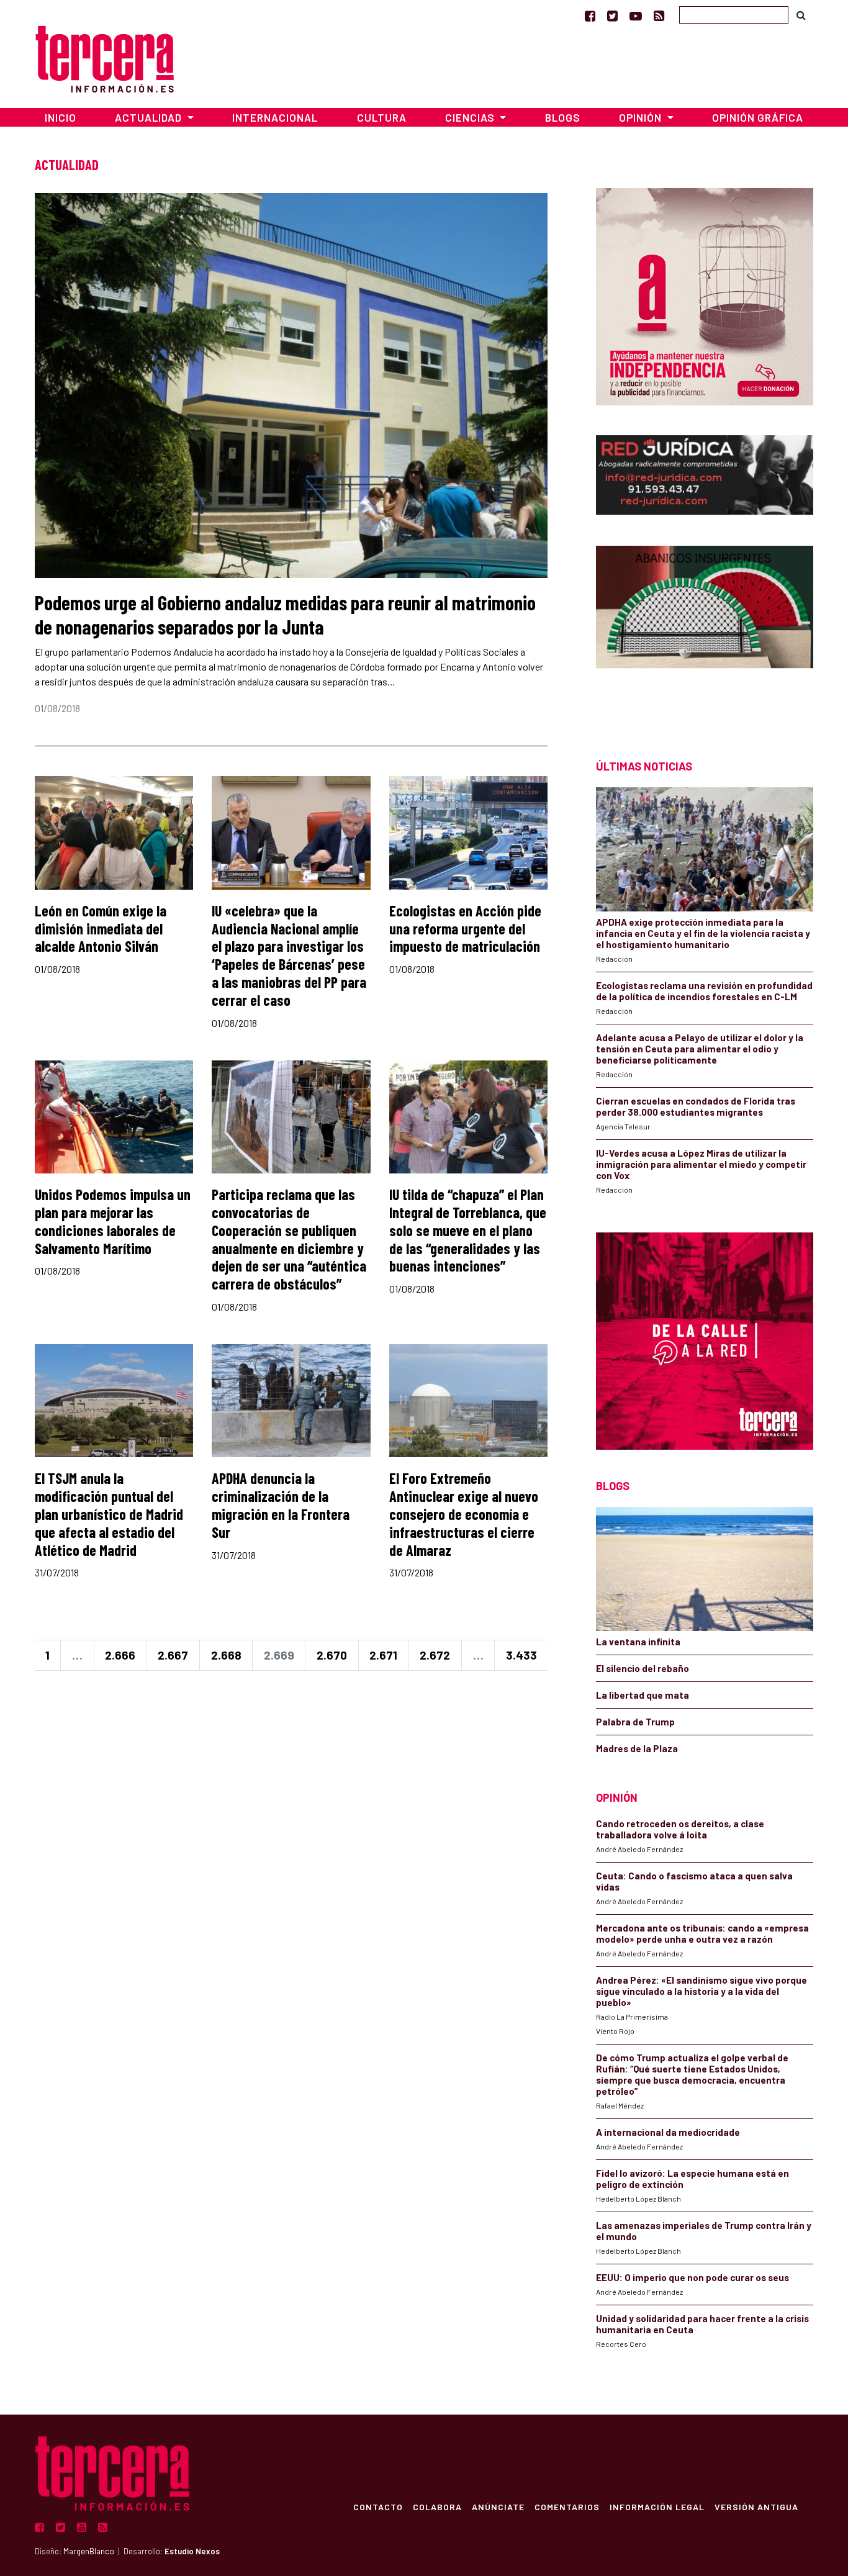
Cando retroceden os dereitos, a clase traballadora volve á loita (680, 1829)
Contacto (378, 2506)
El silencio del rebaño (643, 1668)
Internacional (275, 117)
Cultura (382, 117)
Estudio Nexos (192, 2551)
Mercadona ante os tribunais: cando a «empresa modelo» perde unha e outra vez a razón (702, 1933)
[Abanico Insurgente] (705, 630)
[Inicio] (105, 57)
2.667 (173, 1655)
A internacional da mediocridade (668, 2132)
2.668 (226, 1655)
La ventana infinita (638, 1642)
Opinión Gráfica (758, 117)
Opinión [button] (642, 117)
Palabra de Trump (635, 1722)
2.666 (120, 1655)
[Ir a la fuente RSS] (659, 16)
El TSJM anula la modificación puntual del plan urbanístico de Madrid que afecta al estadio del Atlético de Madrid (109, 1514)
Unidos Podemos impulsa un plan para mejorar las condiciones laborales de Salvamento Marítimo (113, 1221)
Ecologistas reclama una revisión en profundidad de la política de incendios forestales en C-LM (704, 991)
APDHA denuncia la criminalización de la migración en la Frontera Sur (281, 1505)
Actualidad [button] (150, 117)
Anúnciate (498, 2506)
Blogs (563, 117)
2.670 (332, 1655)
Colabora (437, 2506)
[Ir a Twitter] (612, 16)
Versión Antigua (756, 2506)
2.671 (383, 1655)
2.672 (435, 1655)
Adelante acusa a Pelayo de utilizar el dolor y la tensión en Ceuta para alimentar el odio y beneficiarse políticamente (700, 1049)
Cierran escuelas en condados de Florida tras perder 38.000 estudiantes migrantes (696, 1106)
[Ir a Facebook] (590, 16)
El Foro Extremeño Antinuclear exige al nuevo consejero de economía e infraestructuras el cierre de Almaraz (464, 1514)
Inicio (61, 117)
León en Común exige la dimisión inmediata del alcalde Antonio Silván (101, 929)
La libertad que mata (643, 1695)
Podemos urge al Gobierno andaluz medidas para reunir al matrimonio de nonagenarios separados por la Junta (285, 614)
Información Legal (657, 2506)
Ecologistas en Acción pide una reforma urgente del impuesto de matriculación (465, 929)
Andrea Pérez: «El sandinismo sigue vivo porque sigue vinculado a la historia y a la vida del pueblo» (701, 1991)
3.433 (521, 1655)
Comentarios (567, 2506)
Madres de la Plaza (637, 1748)
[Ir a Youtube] (636, 16)
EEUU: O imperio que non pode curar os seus (692, 2277)
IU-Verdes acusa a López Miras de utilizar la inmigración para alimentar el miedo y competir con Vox (701, 1164)
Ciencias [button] (471, 117)
